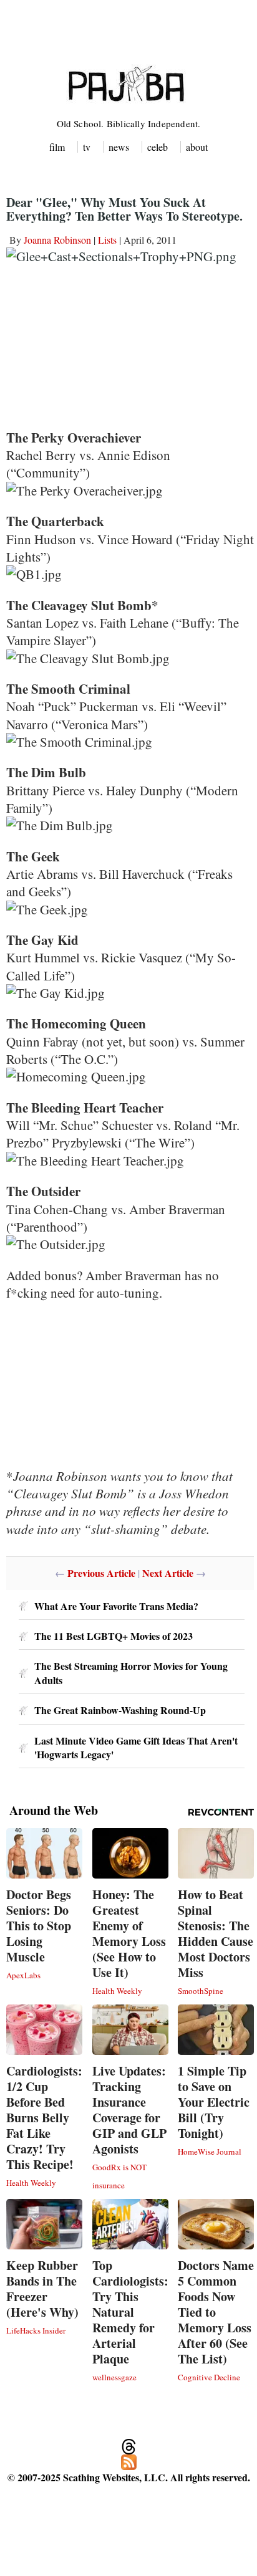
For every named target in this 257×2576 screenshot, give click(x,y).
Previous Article (101, 1573)
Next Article (168, 1573)
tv (87, 147)
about (197, 147)
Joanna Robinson (57, 240)
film (57, 147)
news (119, 147)
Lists (107, 240)
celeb (158, 147)
